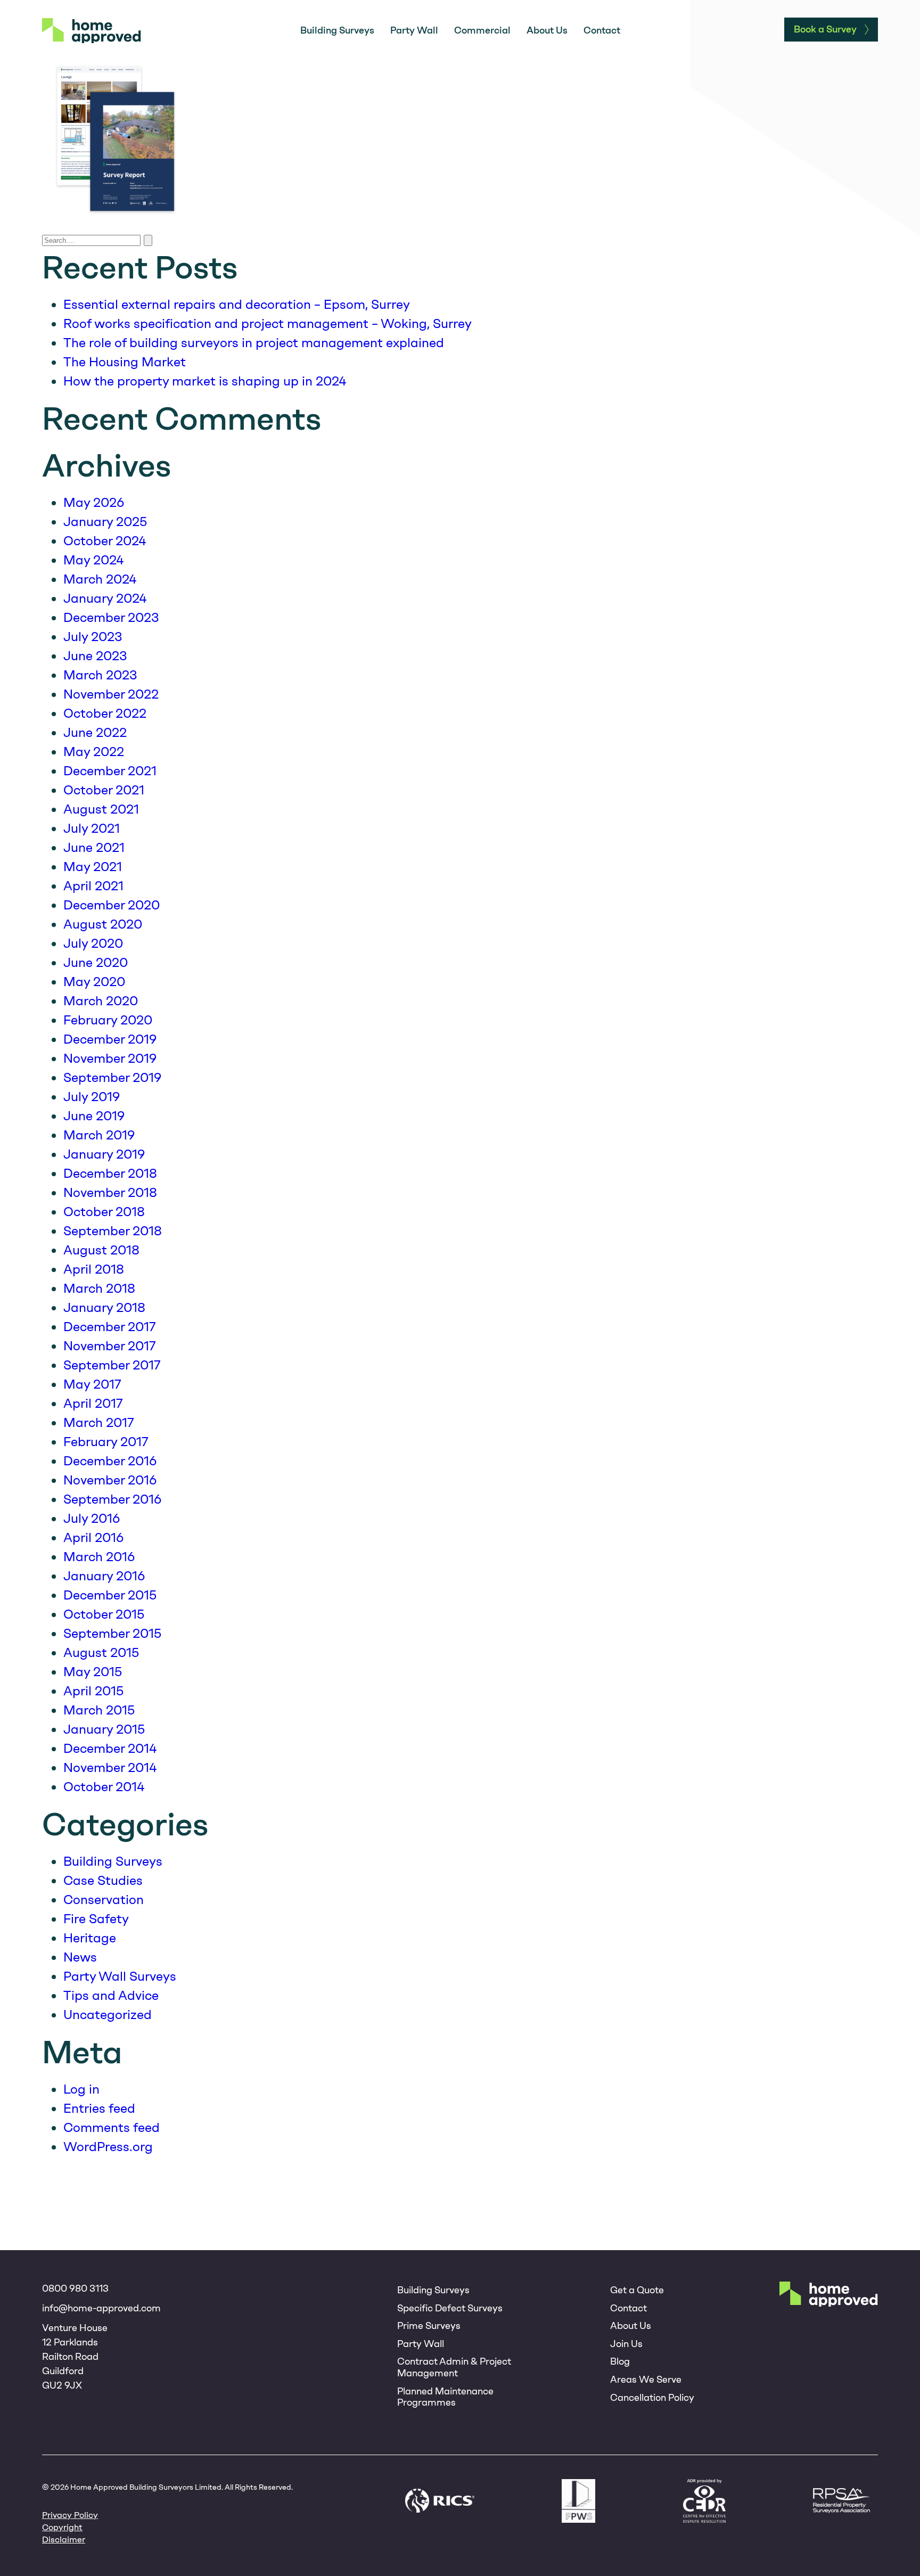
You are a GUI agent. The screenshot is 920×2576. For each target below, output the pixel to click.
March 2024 (100, 579)
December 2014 (110, 1748)
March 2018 (99, 1288)
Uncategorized (108, 2015)
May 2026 (94, 502)
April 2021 (93, 886)
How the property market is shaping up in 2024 (205, 381)
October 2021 (104, 790)
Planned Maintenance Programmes (445, 2397)
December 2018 (110, 1173)
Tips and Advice (111, 1995)
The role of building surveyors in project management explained (254, 343)
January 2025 (105, 522)
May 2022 (94, 752)
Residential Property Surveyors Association (841, 2501)
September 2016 (112, 1499)
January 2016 (104, 1576)
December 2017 (110, 1327)
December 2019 (110, 1039)
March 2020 (101, 1001)
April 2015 (93, 1691)
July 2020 (93, 943)
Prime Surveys (429, 2326)
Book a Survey (825, 29)
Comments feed (112, 2127)
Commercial (482, 30)
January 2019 (104, 1154)
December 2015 (110, 1595)
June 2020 (96, 962)
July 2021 (92, 828)
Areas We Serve (646, 2380)
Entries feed (99, 2108)
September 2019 (112, 1077)
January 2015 (104, 1729)
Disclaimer (64, 2540)
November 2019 (110, 1058)
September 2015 (112, 1633)
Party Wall (414, 30)
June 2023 (95, 656)
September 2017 (112, 1365)
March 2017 (99, 1422)
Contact (602, 30)
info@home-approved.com (101, 2308)
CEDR (704, 2501)
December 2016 (110, 1461)
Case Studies (103, 1880)
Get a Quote (637, 2290)
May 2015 (93, 1672)
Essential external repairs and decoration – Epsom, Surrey (237, 304)
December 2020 (112, 905)
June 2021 (94, 847)
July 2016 (92, 1518)
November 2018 (110, 1192)
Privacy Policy (70, 2515)
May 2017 (92, 1384)
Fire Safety (96, 1919)
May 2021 (93, 867)
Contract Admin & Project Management (454, 2367)
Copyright (62, 2527)
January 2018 (104, 1307)
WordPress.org (108, 2147)
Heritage (90, 1938)
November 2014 (110, 1767)
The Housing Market (125, 362)
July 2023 (93, 637)
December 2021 (110, 771)
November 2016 (110, 1480)
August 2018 (101, 1250)
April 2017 (93, 1403)
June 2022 (95, 732)
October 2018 (104, 1212)
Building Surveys (337, 30)
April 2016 (93, 1537)
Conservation (104, 1900)
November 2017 (110, 1346)
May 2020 (94, 982)
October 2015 (104, 1614)
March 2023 (100, 675)
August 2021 (101, 809)
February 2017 (106, 1442)
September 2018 (113, 1231)
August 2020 (103, 924)
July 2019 (92, 1097)
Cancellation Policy (652, 2398)
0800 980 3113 (75, 2288)
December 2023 (111, 617)
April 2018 (94, 1269)
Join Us (626, 2344)
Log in (81, 2089)
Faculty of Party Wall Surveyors (578, 2501)
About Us (547, 30)
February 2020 (108, 1020)
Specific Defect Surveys (450, 2308)
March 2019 (99, 1135)
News (80, 1957)
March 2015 (99, 1710)
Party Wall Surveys (120, 1976)
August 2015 (101, 1652)
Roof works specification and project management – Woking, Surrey (268, 323)
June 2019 (94, 1116)
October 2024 (105, 541)
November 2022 (111, 694)
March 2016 (99, 1557)
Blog (620, 2361)
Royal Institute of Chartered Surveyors (440, 2501)
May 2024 (93, 560)
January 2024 (105, 598)
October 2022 (105, 713)
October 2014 (104, 1787)
